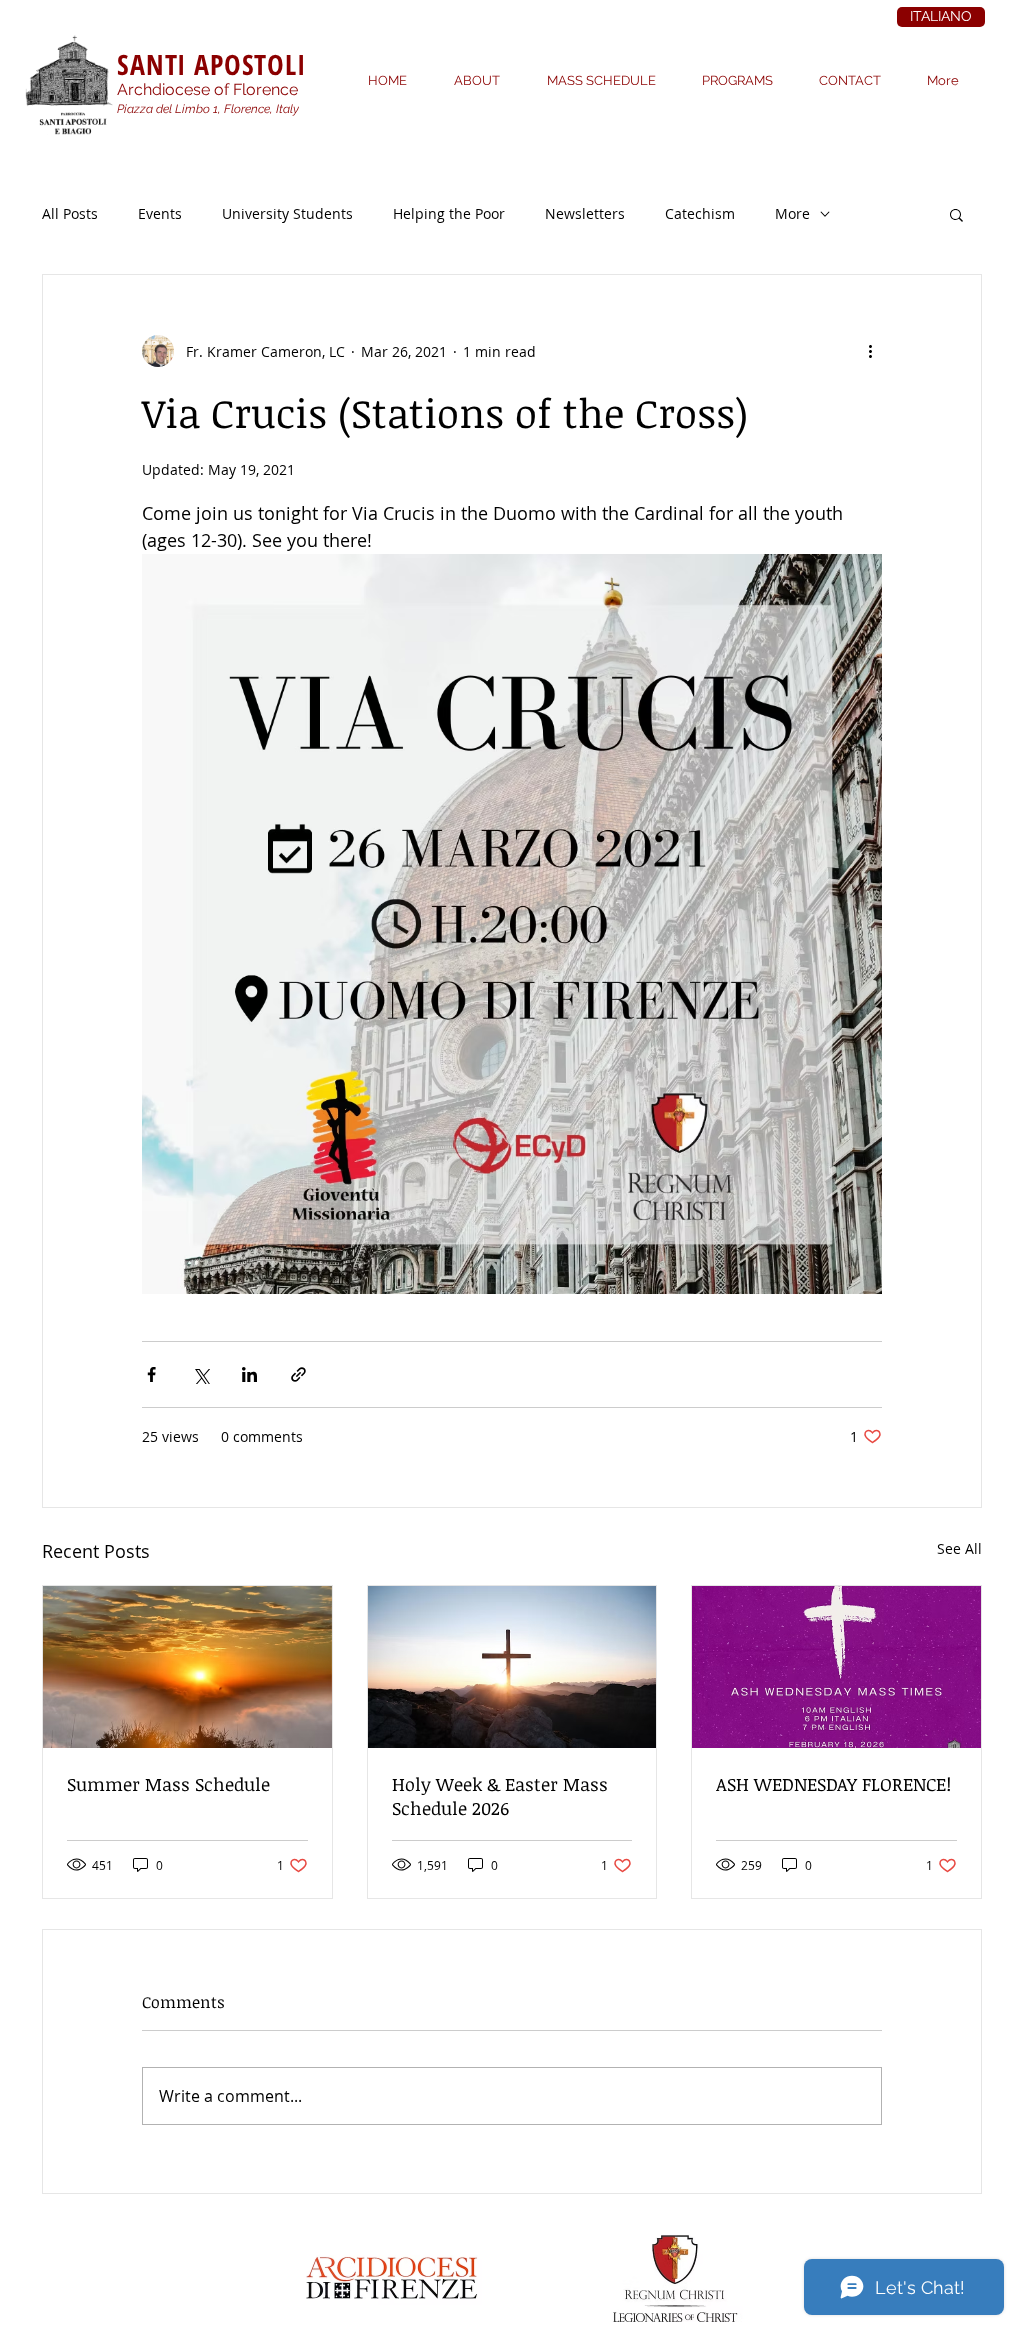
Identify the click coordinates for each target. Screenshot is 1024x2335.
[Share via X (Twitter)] (200, 1374)
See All (959, 1548)
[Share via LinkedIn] (249, 1374)
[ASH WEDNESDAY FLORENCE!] (836, 1667)
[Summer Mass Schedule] (187, 1667)
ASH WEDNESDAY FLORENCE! (833, 1784)
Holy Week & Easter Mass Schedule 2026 (500, 1796)
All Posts (70, 213)
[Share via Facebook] (151, 1374)
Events (160, 213)
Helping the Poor (449, 213)
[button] (956, 214)
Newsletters (585, 213)
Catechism (700, 213)
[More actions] (870, 351)
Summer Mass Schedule (168, 1784)
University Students (287, 213)
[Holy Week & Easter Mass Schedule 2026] (512, 1667)
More (792, 213)
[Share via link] (298, 1374)
